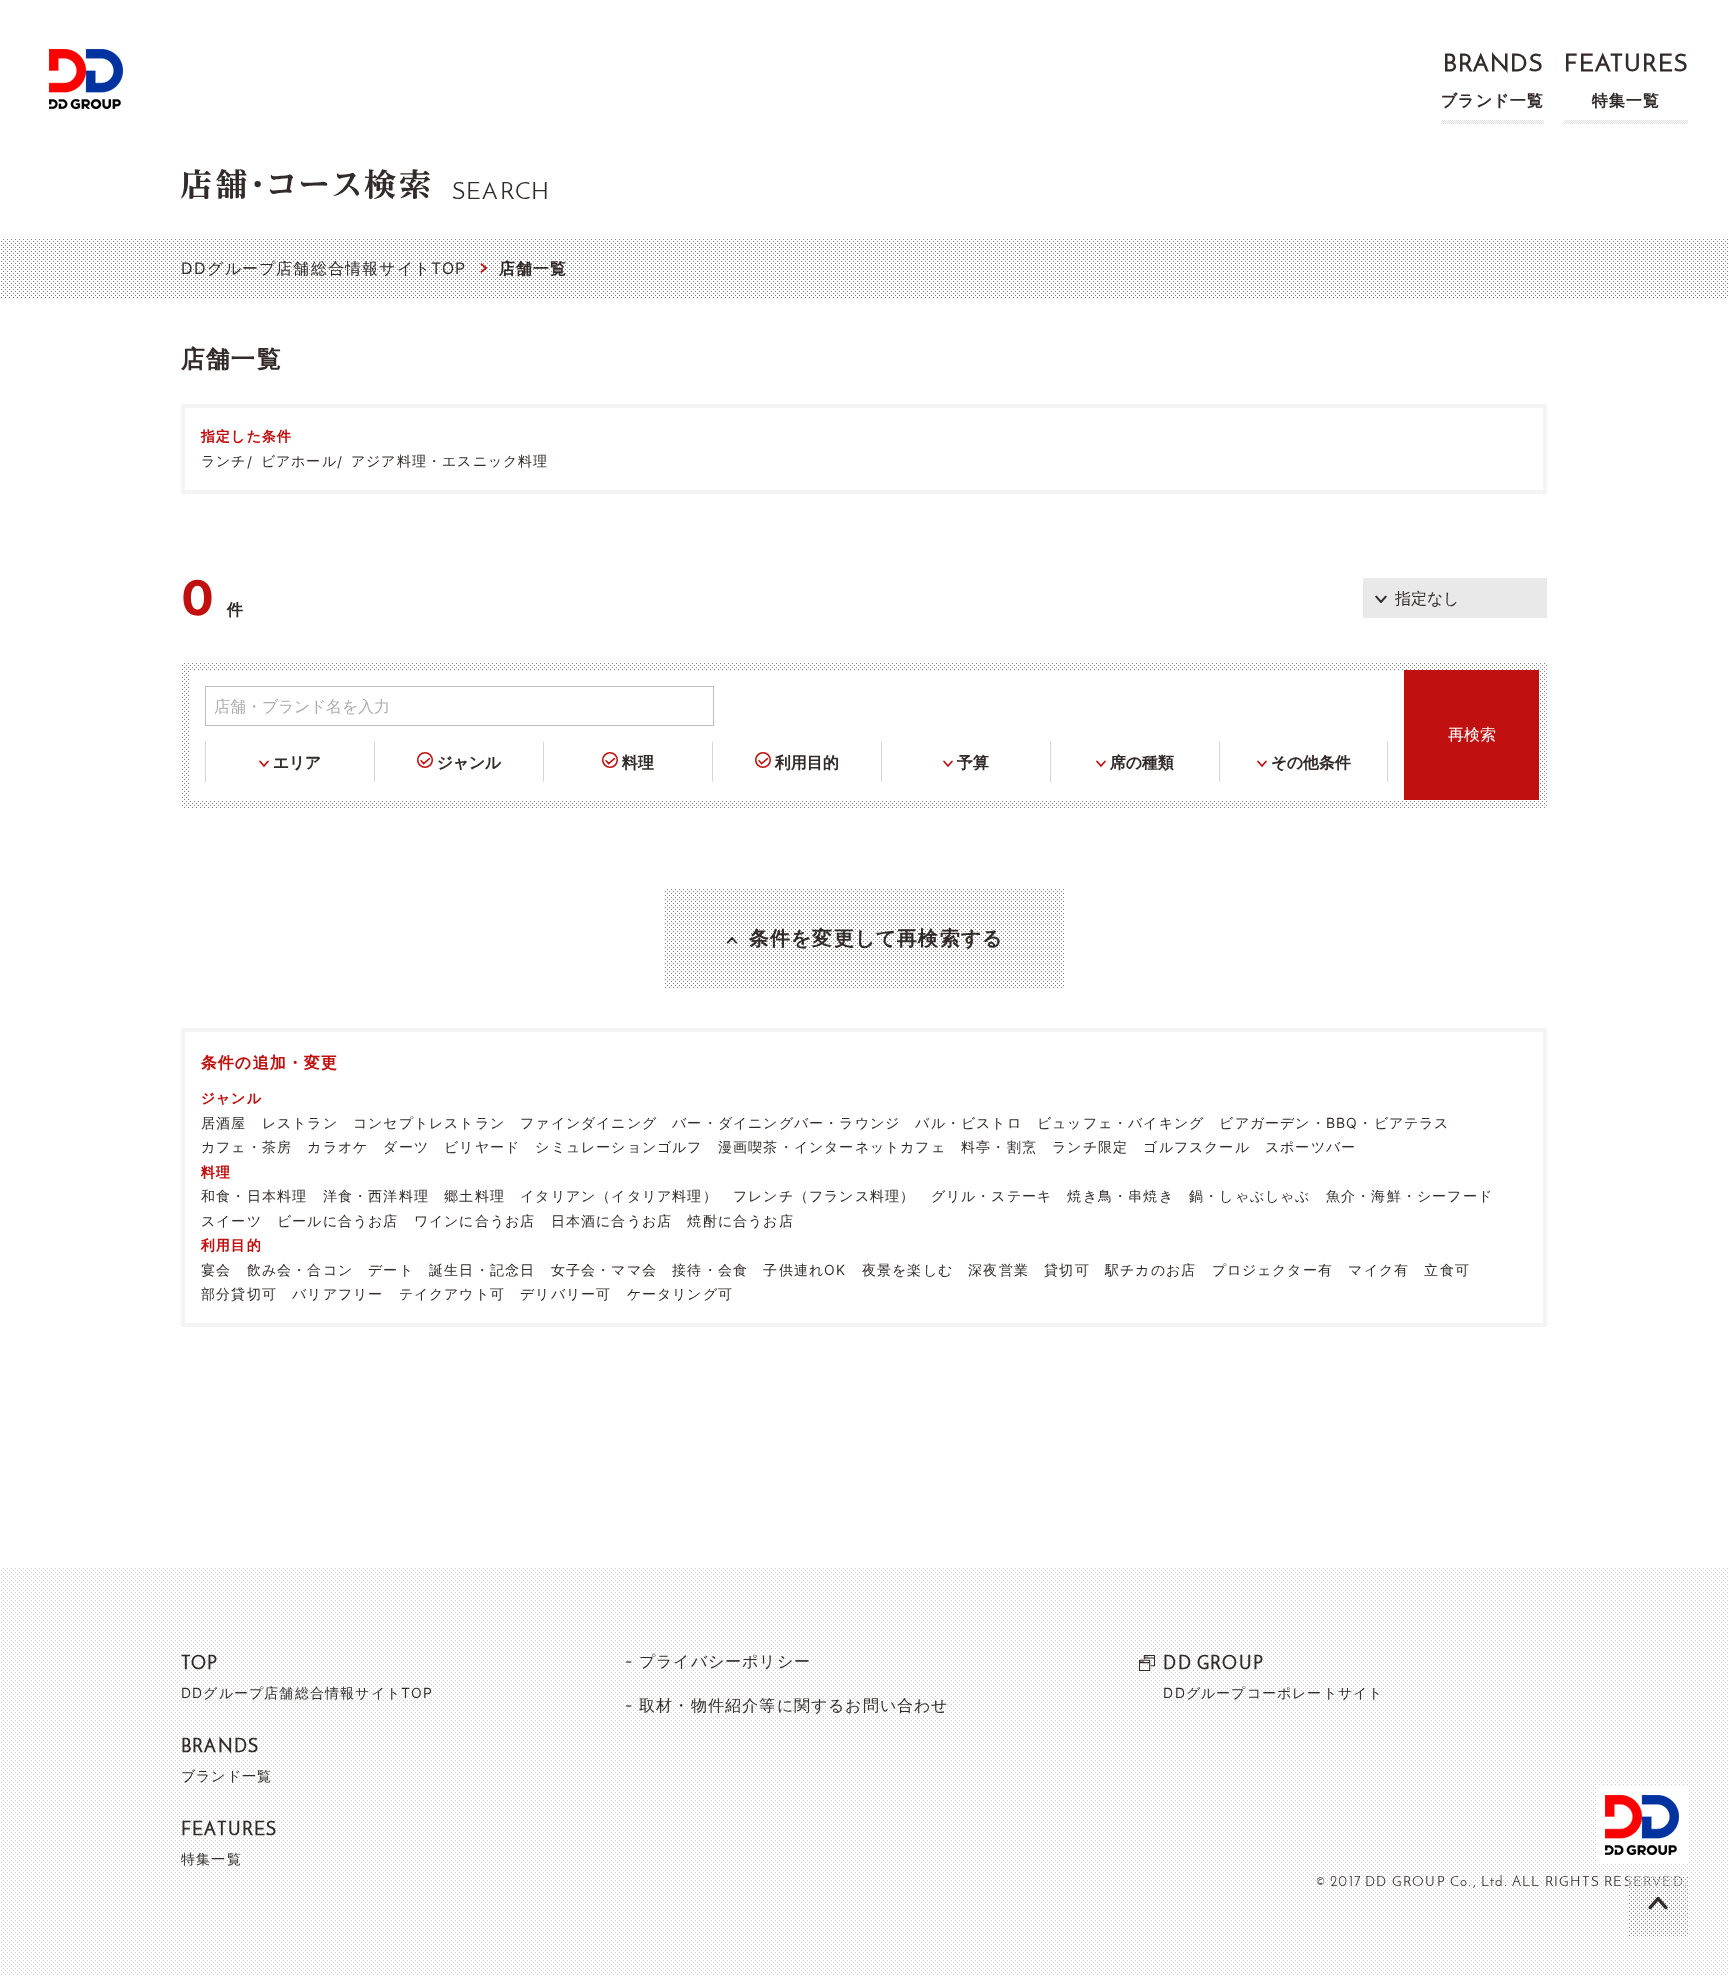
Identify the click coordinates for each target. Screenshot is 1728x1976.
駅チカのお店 (1150, 1269)
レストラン (300, 1122)
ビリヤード (482, 1146)
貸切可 (1067, 1269)
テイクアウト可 (452, 1293)
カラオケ (337, 1146)
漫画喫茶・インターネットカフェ (832, 1146)
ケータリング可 (680, 1293)
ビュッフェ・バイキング (1120, 1122)
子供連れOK (804, 1269)
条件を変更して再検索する (876, 938)
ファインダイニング (588, 1122)
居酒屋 (224, 1122)
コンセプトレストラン (429, 1122)
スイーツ (231, 1220)
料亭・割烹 (999, 1146)
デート (391, 1269)
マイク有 (1378, 1269)
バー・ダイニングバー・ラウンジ (786, 1122)
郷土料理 (474, 1195)
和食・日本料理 (254, 1195)
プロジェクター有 (1273, 1269)
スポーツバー (1310, 1146)
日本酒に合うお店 (612, 1220)
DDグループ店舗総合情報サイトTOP (324, 268)
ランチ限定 (1090, 1146)
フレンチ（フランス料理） (824, 1195)
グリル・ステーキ (992, 1195)
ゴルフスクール (1196, 1146)
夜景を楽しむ (907, 1269)
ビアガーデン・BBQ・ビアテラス (1334, 1122)
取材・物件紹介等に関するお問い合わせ (794, 1705)
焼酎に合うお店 (740, 1220)
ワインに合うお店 (475, 1220)
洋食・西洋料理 (376, 1195)
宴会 (216, 1269)
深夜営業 (998, 1269)
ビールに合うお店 (338, 1220)
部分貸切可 (239, 1293)
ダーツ (406, 1146)
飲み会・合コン (300, 1269)
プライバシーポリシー (725, 1661)
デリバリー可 (565, 1293)
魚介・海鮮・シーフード (1409, 1195)
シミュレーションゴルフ (618, 1146)
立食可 (1447, 1269)
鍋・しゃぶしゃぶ (1250, 1195)
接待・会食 (710, 1269)
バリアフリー (337, 1293)
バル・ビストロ (968, 1122)
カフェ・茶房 (246, 1146)
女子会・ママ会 (604, 1269)
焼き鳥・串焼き (1120, 1195)
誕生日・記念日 (482, 1269)
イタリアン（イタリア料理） (619, 1195)
